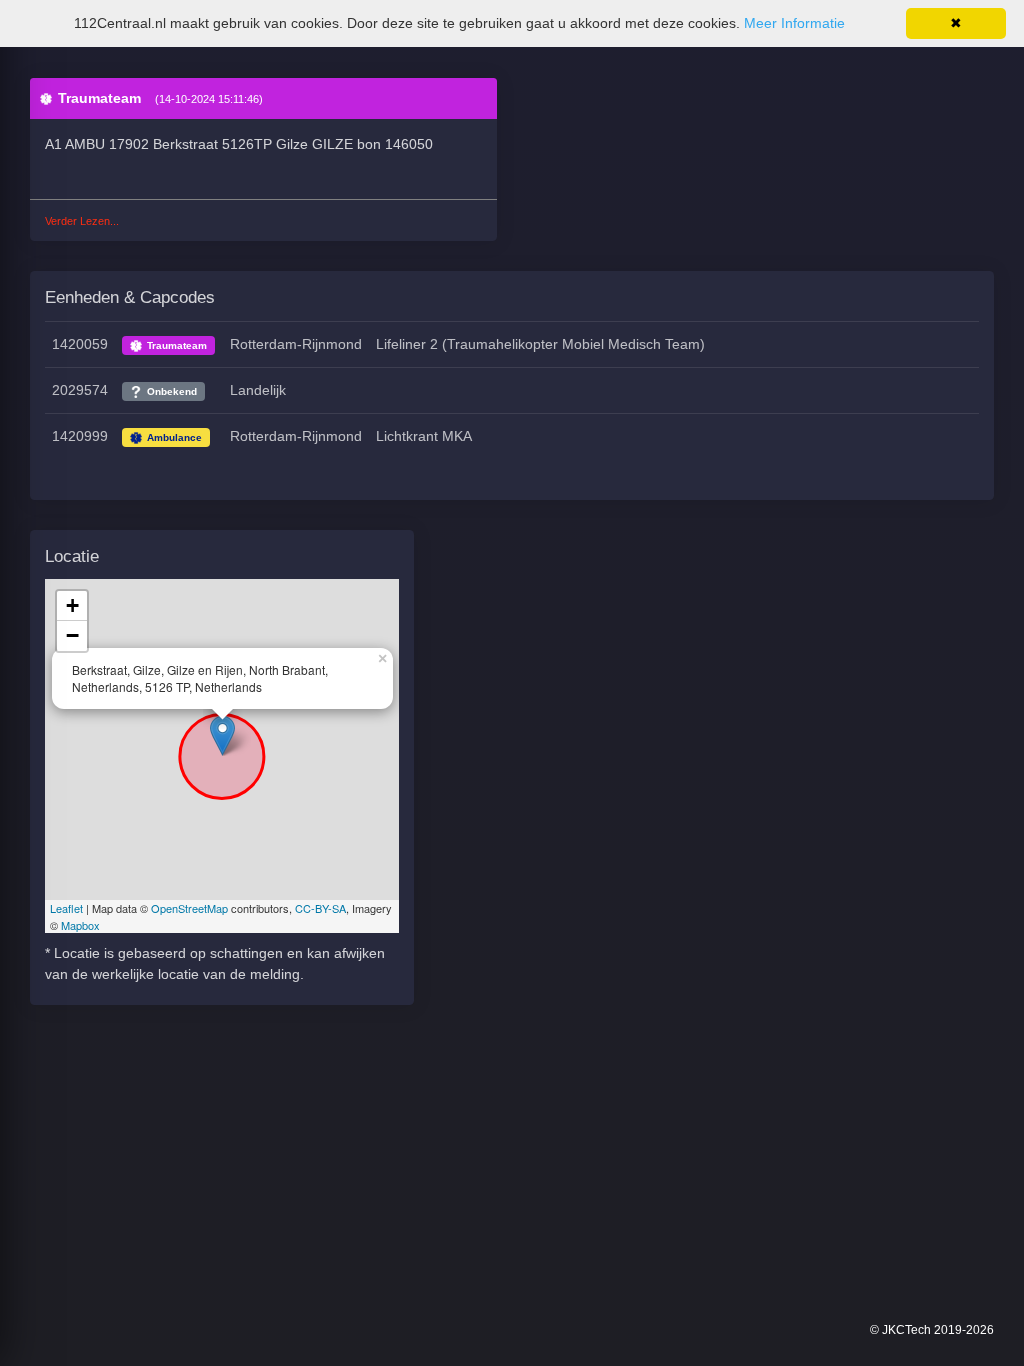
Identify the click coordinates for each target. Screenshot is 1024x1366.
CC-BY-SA (320, 908)
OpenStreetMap (189, 908)
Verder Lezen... (82, 221)
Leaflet (66, 908)
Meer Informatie (794, 23)
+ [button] (72, 605)
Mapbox (80, 925)
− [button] (72, 635)
